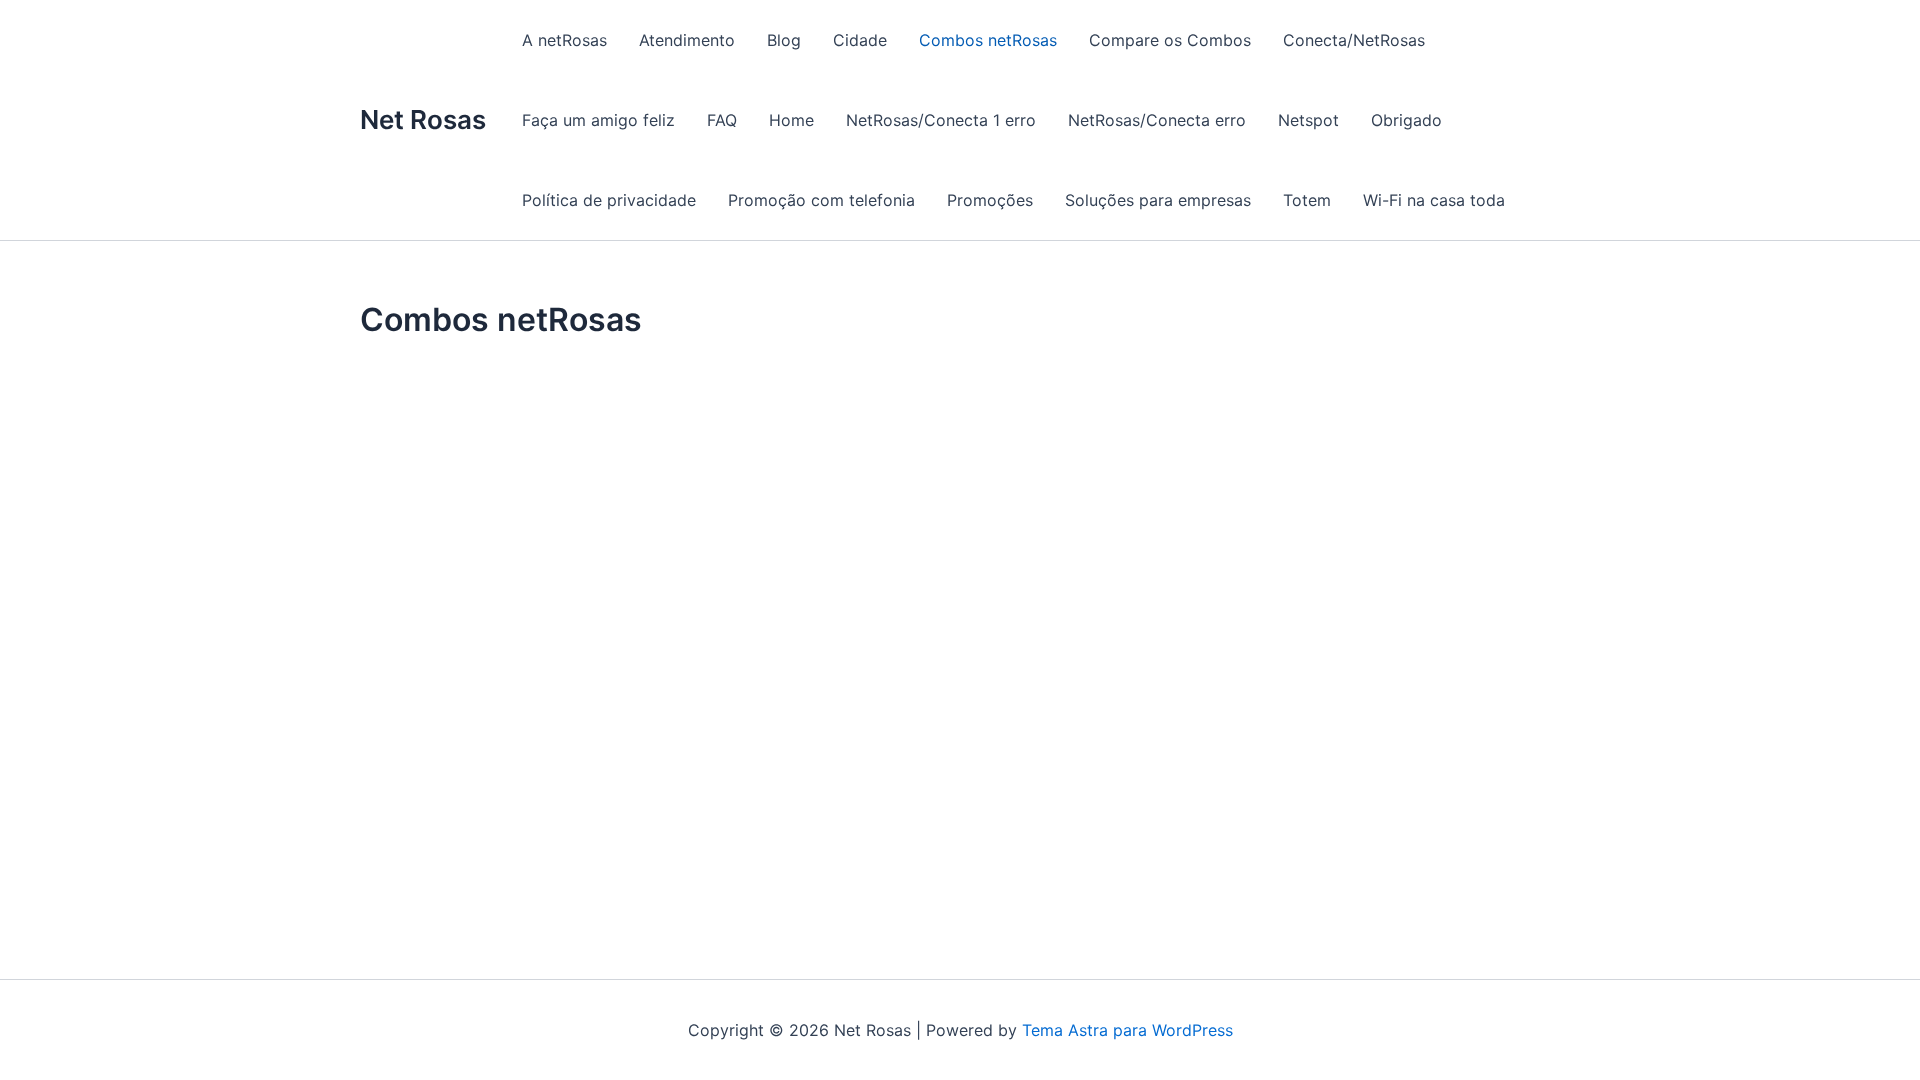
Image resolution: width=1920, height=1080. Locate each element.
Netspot (1308, 120)
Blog (784, 40)
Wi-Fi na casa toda (1434, 200)
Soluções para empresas (1158, 200)
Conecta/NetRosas (1354, 40)
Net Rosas (423, 119)
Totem (1307, 200)
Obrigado (1406, 120)
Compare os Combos (1170, 40)
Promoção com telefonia (821, 200)
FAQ (722, 120)
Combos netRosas (988, 40)
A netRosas (564, 40)
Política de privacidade (609, 200)
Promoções (990, 200)
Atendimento (687, 40)
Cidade (860, 40)
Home (791, 120)
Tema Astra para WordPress (1127, 1030)
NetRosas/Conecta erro (1157, 120)
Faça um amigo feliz (598, 120)
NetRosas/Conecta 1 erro (941, 120)
